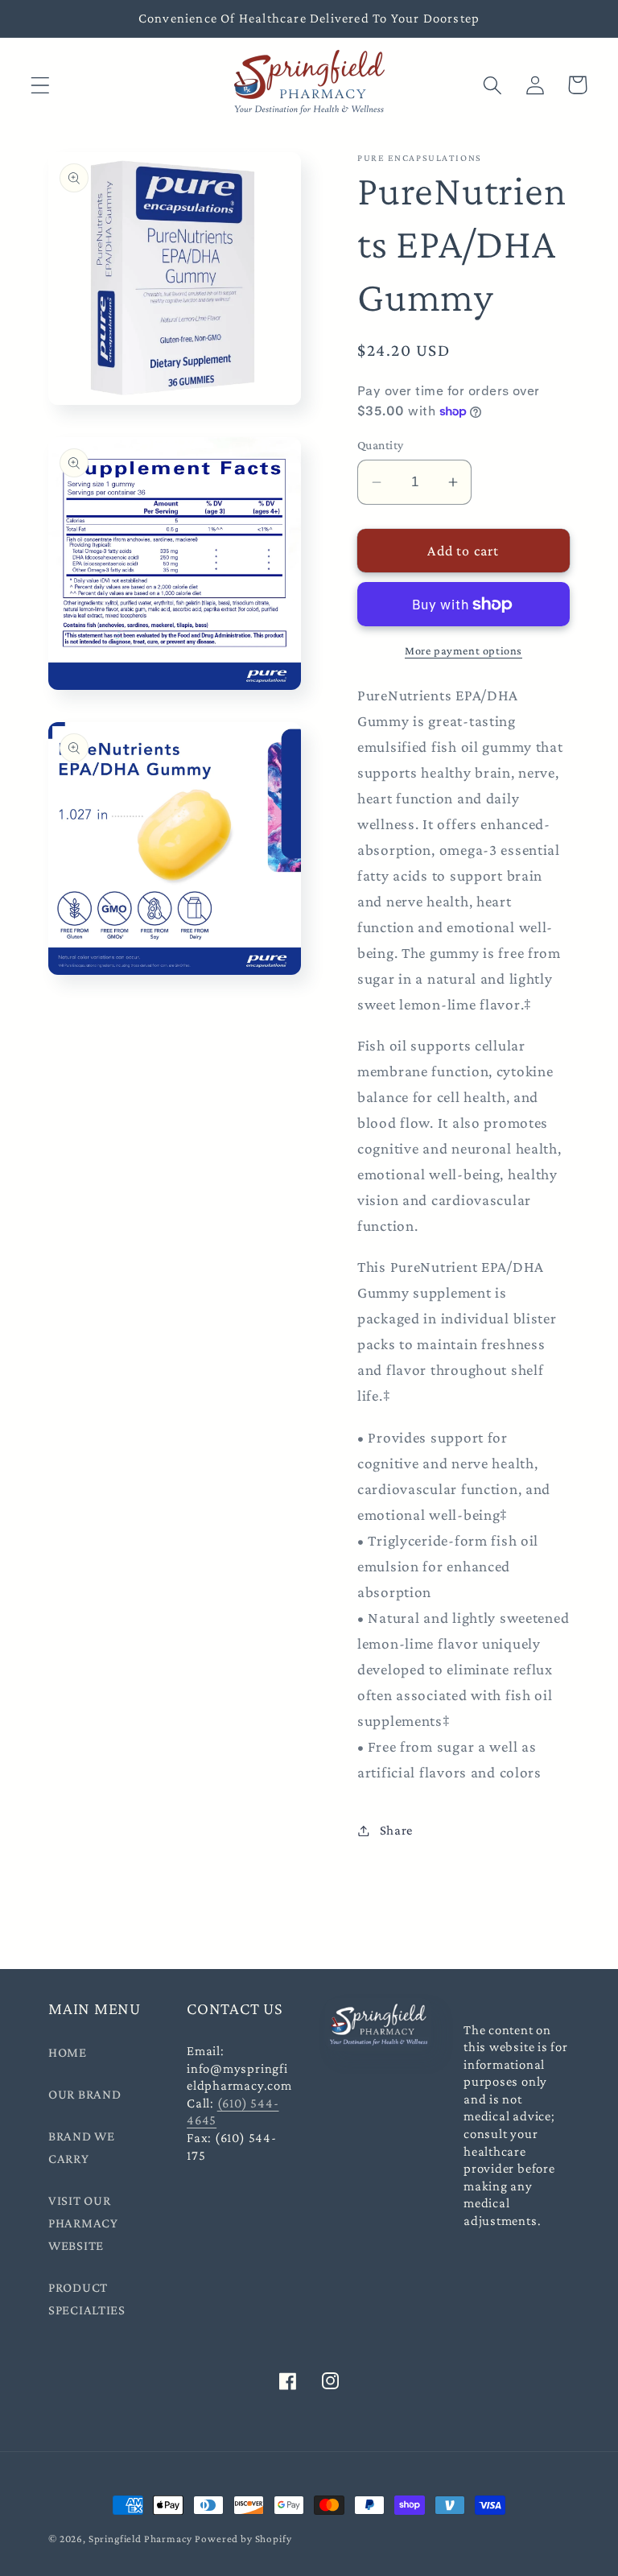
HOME (68, 2052)
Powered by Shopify (243, 2539)
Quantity (381, 445)
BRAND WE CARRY (82, 2147)
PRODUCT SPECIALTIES (87, 2299)
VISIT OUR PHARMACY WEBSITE (83, 2223)
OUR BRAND (84, 2094)
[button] (41, 85)
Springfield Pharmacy (140, 2539)
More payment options (463, 650)
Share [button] (396, 1830)
